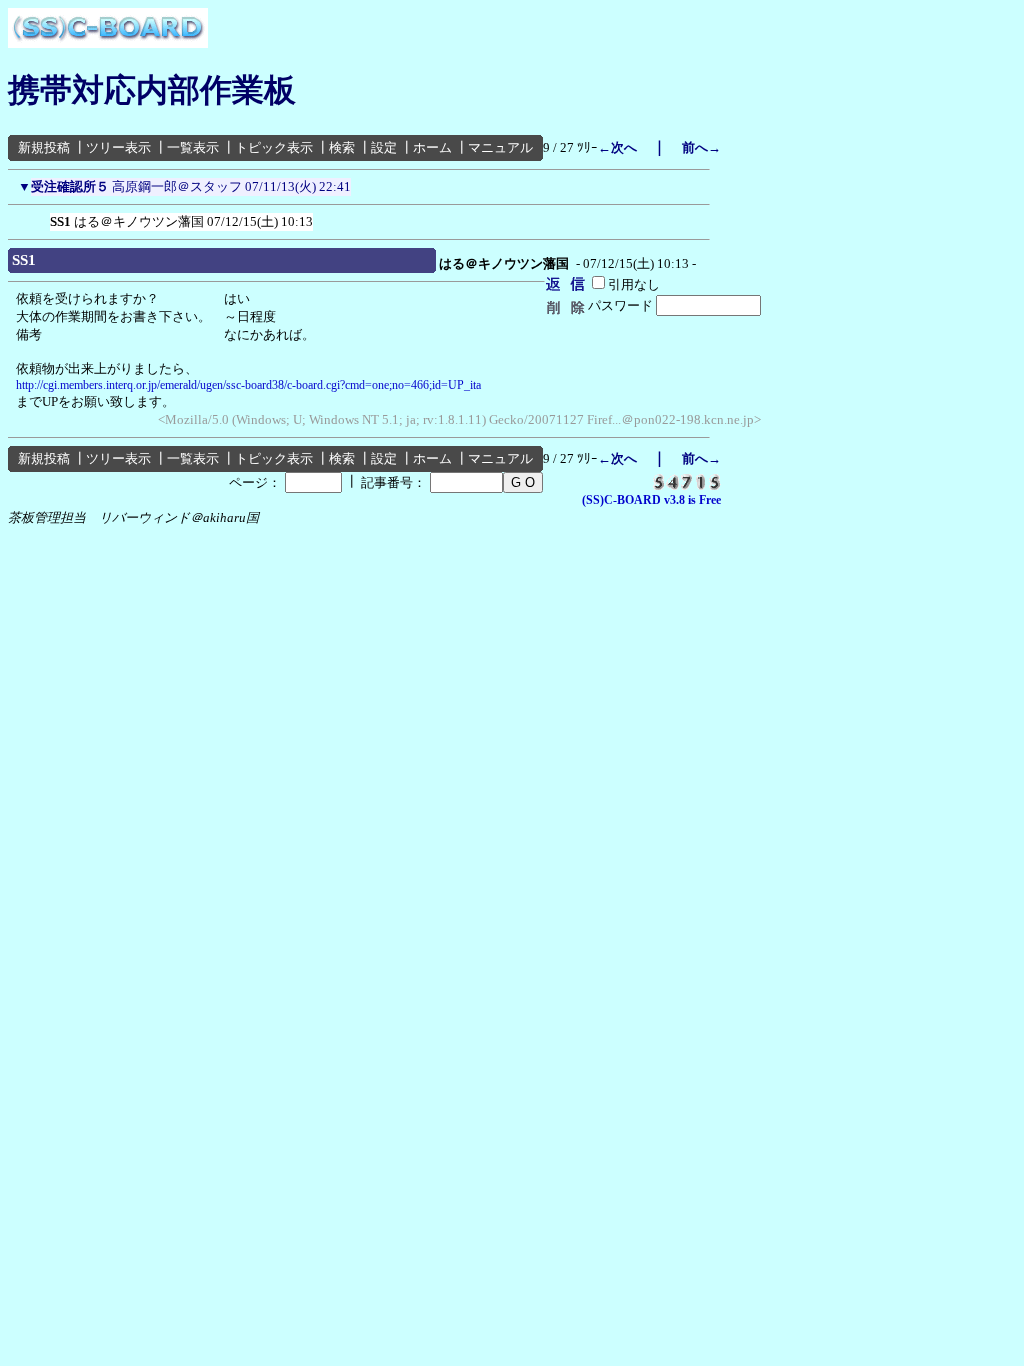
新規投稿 (44, 147)
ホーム (432, 147)
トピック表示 (274, 147)
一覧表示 (193, 147)
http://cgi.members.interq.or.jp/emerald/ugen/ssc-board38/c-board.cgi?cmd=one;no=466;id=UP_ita (248, 385)
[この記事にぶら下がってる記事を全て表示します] (40, 218)
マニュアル (500, 147)
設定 (384, 147)
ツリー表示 (118, 147)
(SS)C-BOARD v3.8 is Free (651, 500)
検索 (342, 147)
